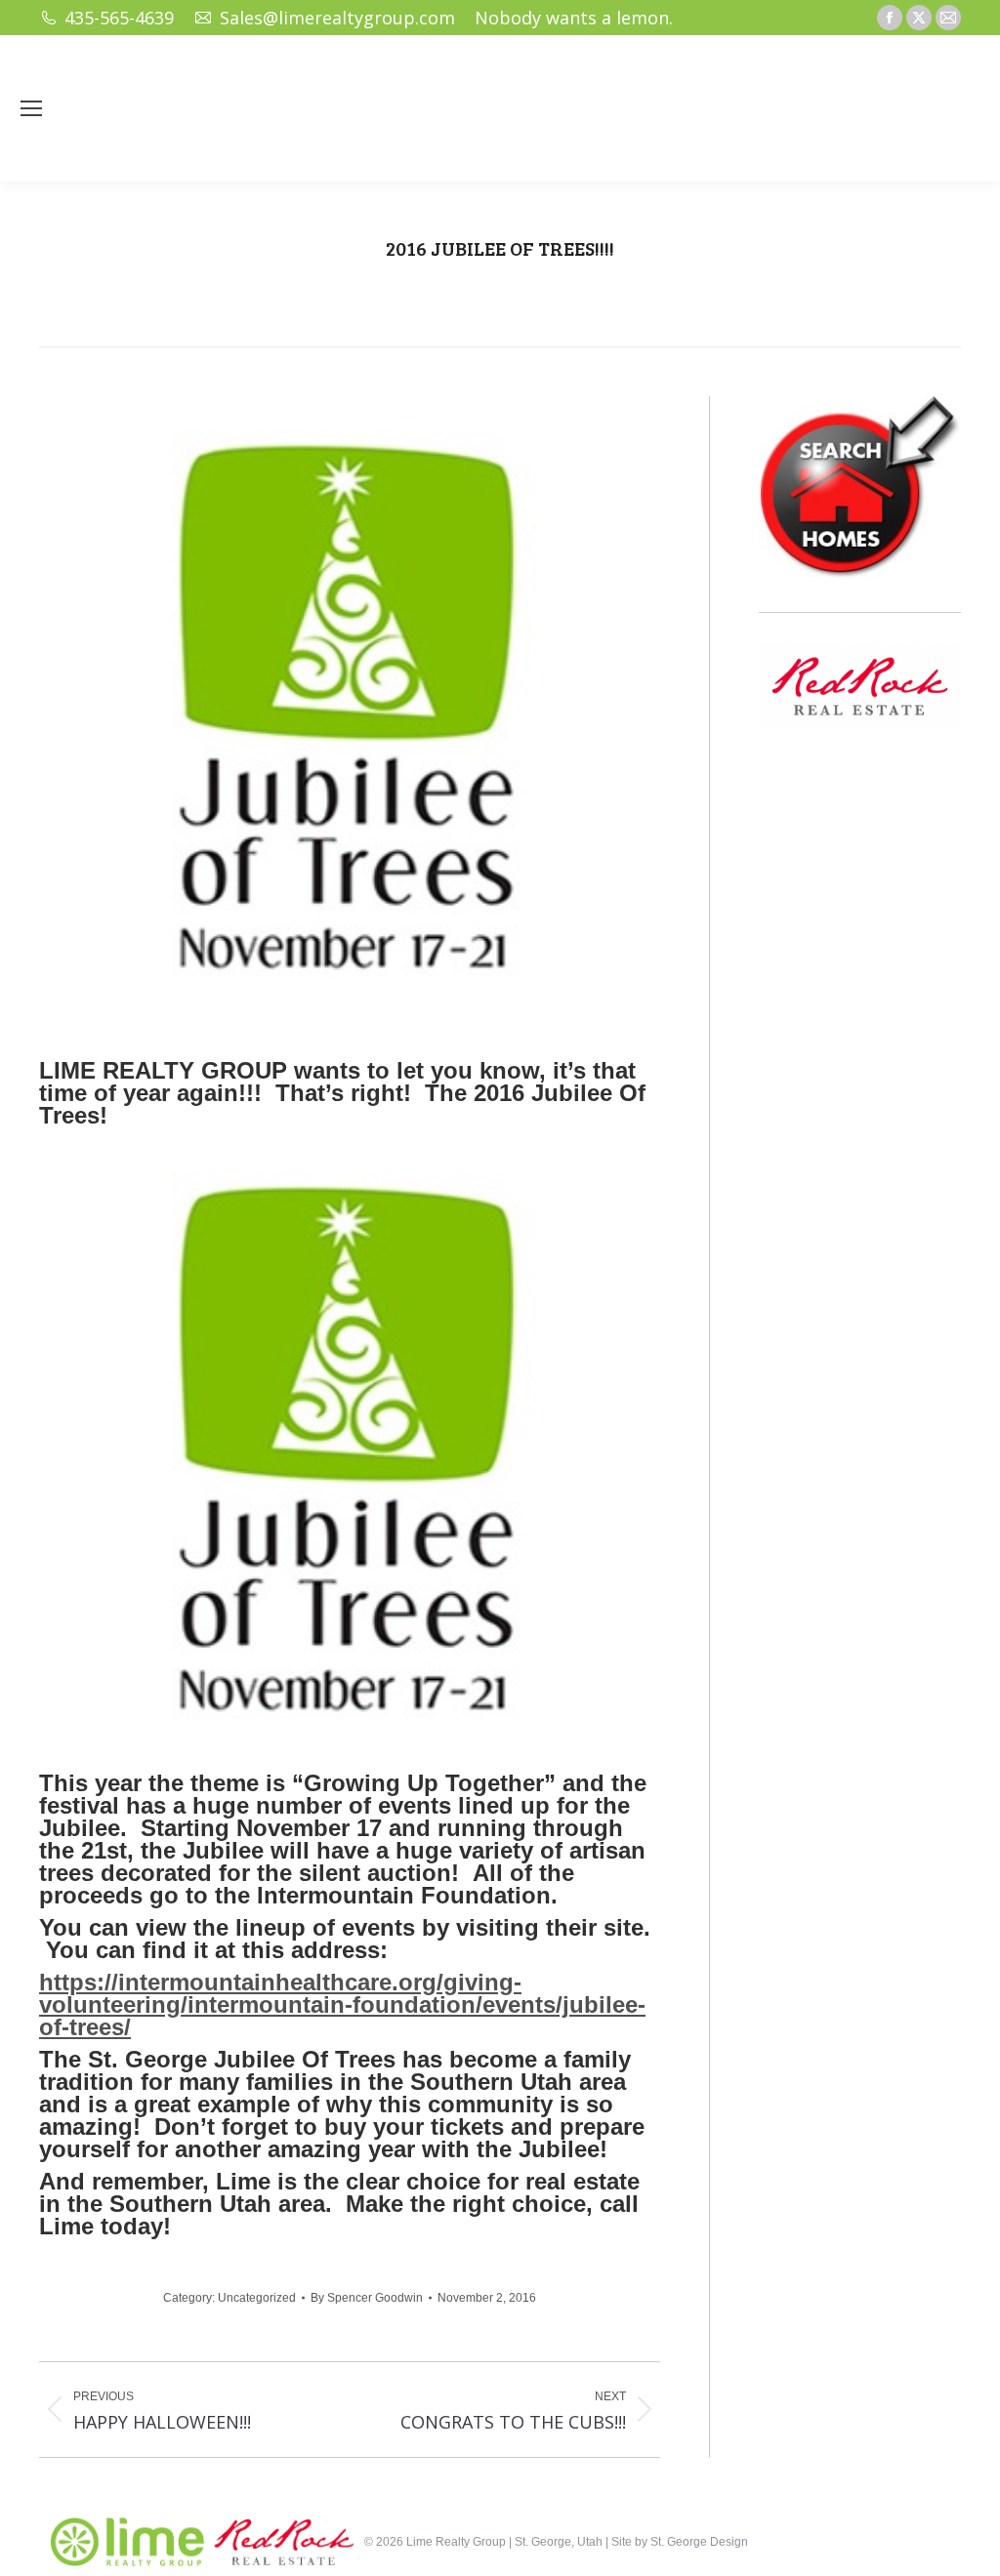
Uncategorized (257, 2298)
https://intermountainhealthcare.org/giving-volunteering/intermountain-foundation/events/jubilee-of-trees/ (342, 2004)
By (367, 2298)
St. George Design (699, 2542)
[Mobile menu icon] (31, 108)
